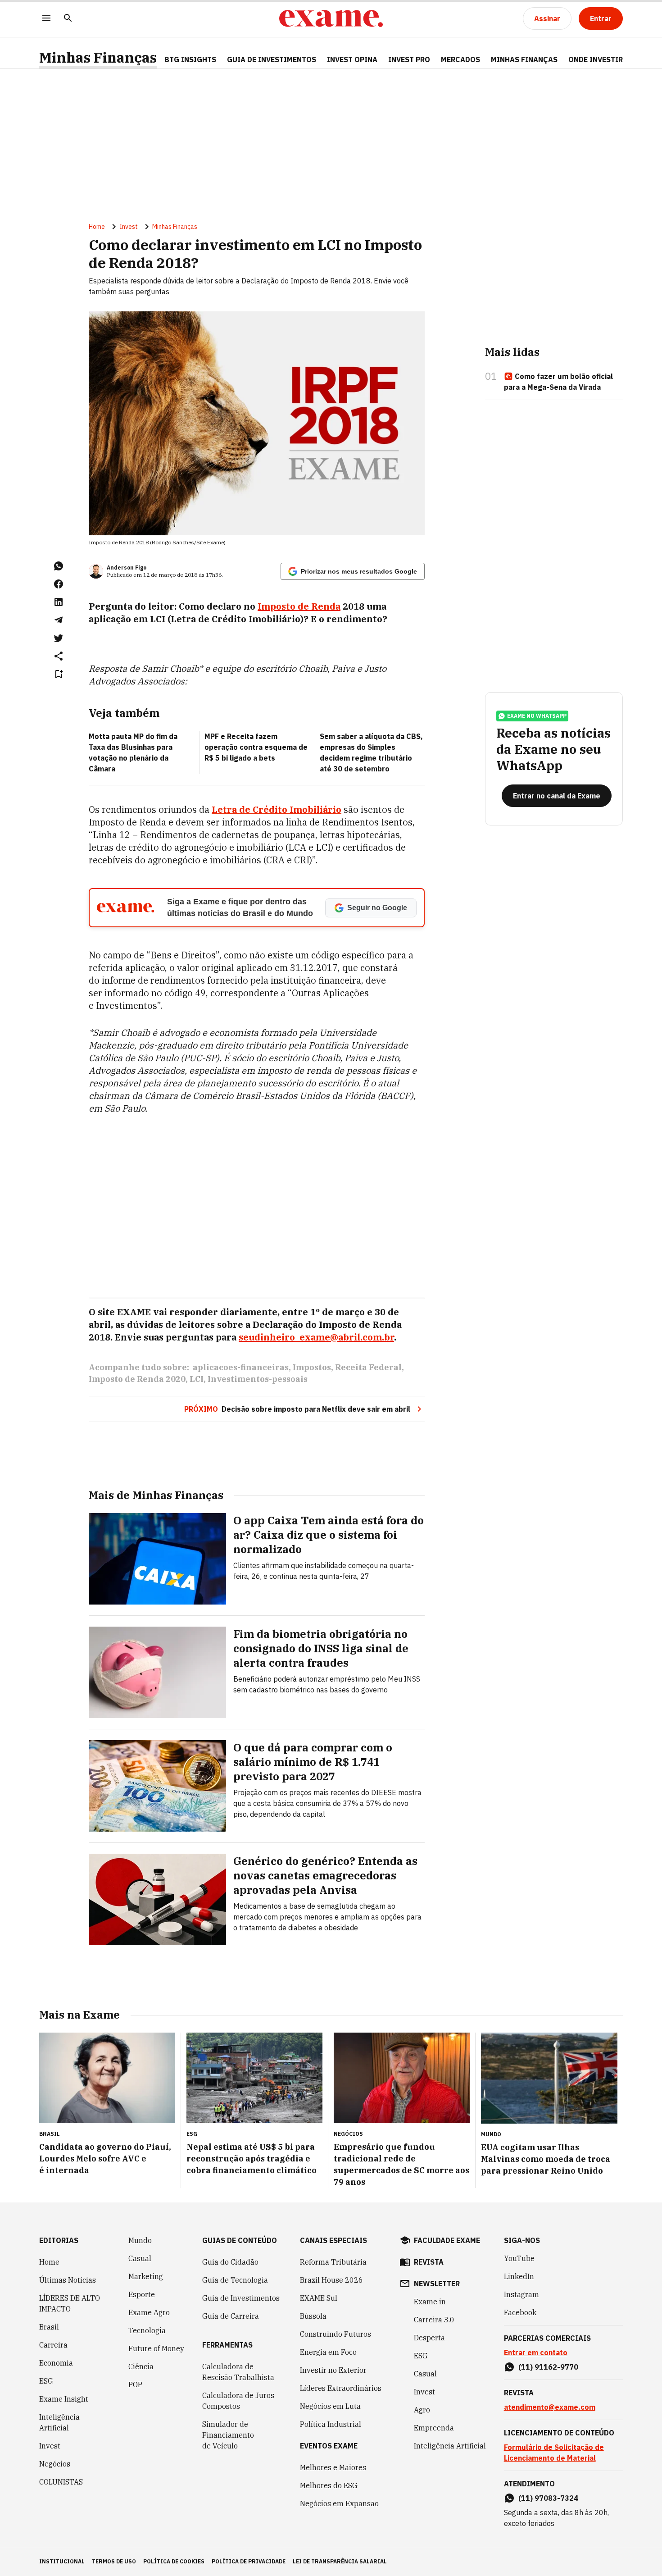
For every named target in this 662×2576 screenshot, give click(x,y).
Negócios (55, 2464)
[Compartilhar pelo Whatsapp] (59, 566)
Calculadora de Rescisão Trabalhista (238, 2372)
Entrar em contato (536, 2353)
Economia (56, 2363)
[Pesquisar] (68, 19)
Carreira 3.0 (434, 2320)
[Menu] (46, 19)
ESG (46, 2381)
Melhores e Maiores (333, 2467)
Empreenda (434, 2428)
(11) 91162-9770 (548, 2367)
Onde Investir (596, 59)
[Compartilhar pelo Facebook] (59, 584)
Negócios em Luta (330, 2406)
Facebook (520, 2312)
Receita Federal (368, 1367)
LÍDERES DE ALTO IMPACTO (70, 2303)
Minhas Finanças (98, 57)
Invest (129, 227)
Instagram (521, 2294)
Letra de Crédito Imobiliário (277, 809)
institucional (62, 2561)
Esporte (142, 2294)
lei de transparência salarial (340, 2561)
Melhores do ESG (329, 2485)
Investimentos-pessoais (258, 1379)
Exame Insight (64, 2399)
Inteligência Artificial (59, 2422)
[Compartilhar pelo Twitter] (59, 638)
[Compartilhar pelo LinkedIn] (59, 602)
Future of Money (156, 2348)
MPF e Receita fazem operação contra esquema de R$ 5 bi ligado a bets (256, 747)
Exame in (430, 2302)
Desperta (429, 2338)
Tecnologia (147, 2330)
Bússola (313, 2316)
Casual (140, 2258)
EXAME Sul (319, 2298)
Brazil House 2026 (331, 2280)
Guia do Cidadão (230, 2262)
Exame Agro (149, 2312)
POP (135, 2385)
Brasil (49, 2327)
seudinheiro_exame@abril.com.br (316, 1337)
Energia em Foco (328, 2352)
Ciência (141, 2366)
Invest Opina (352, 59)
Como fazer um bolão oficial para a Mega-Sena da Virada (558, 382)
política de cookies (174, 2561)
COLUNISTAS (61, 2482)
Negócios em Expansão (339, 2503)
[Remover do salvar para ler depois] (59, 674)
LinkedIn (519, 2276)
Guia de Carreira (231, 2316)
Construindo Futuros (336, 2334)
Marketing (146, 2276)
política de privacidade (249, 2561)
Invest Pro (409, 59)
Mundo (140, 2240)
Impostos (312, 1367)
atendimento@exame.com (550, 2407)
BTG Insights (190, 59)
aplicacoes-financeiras (241, 1367)
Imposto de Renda (299, 606)
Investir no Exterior (333, 2370)
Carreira (53, 2345)
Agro (422, 2410)
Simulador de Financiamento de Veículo (228, 2435)
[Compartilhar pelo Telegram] (59, 620)
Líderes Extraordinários (341, 2388)
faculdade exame (447, 2240)
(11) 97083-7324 (548, 2498)
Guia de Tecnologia (235, 2280)
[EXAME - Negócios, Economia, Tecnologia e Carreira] (331, 18)
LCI (197, 1379)
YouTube (519, 2258)
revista (429, 2262)
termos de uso (114, 2561)
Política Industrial (331, 2424)
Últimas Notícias (68, 2280)
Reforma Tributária (333, 2262)
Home (97, 227)
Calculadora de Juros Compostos (238, 2401)
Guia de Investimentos (272, 59)
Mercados (460, 59)
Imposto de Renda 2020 (137, 1379)
